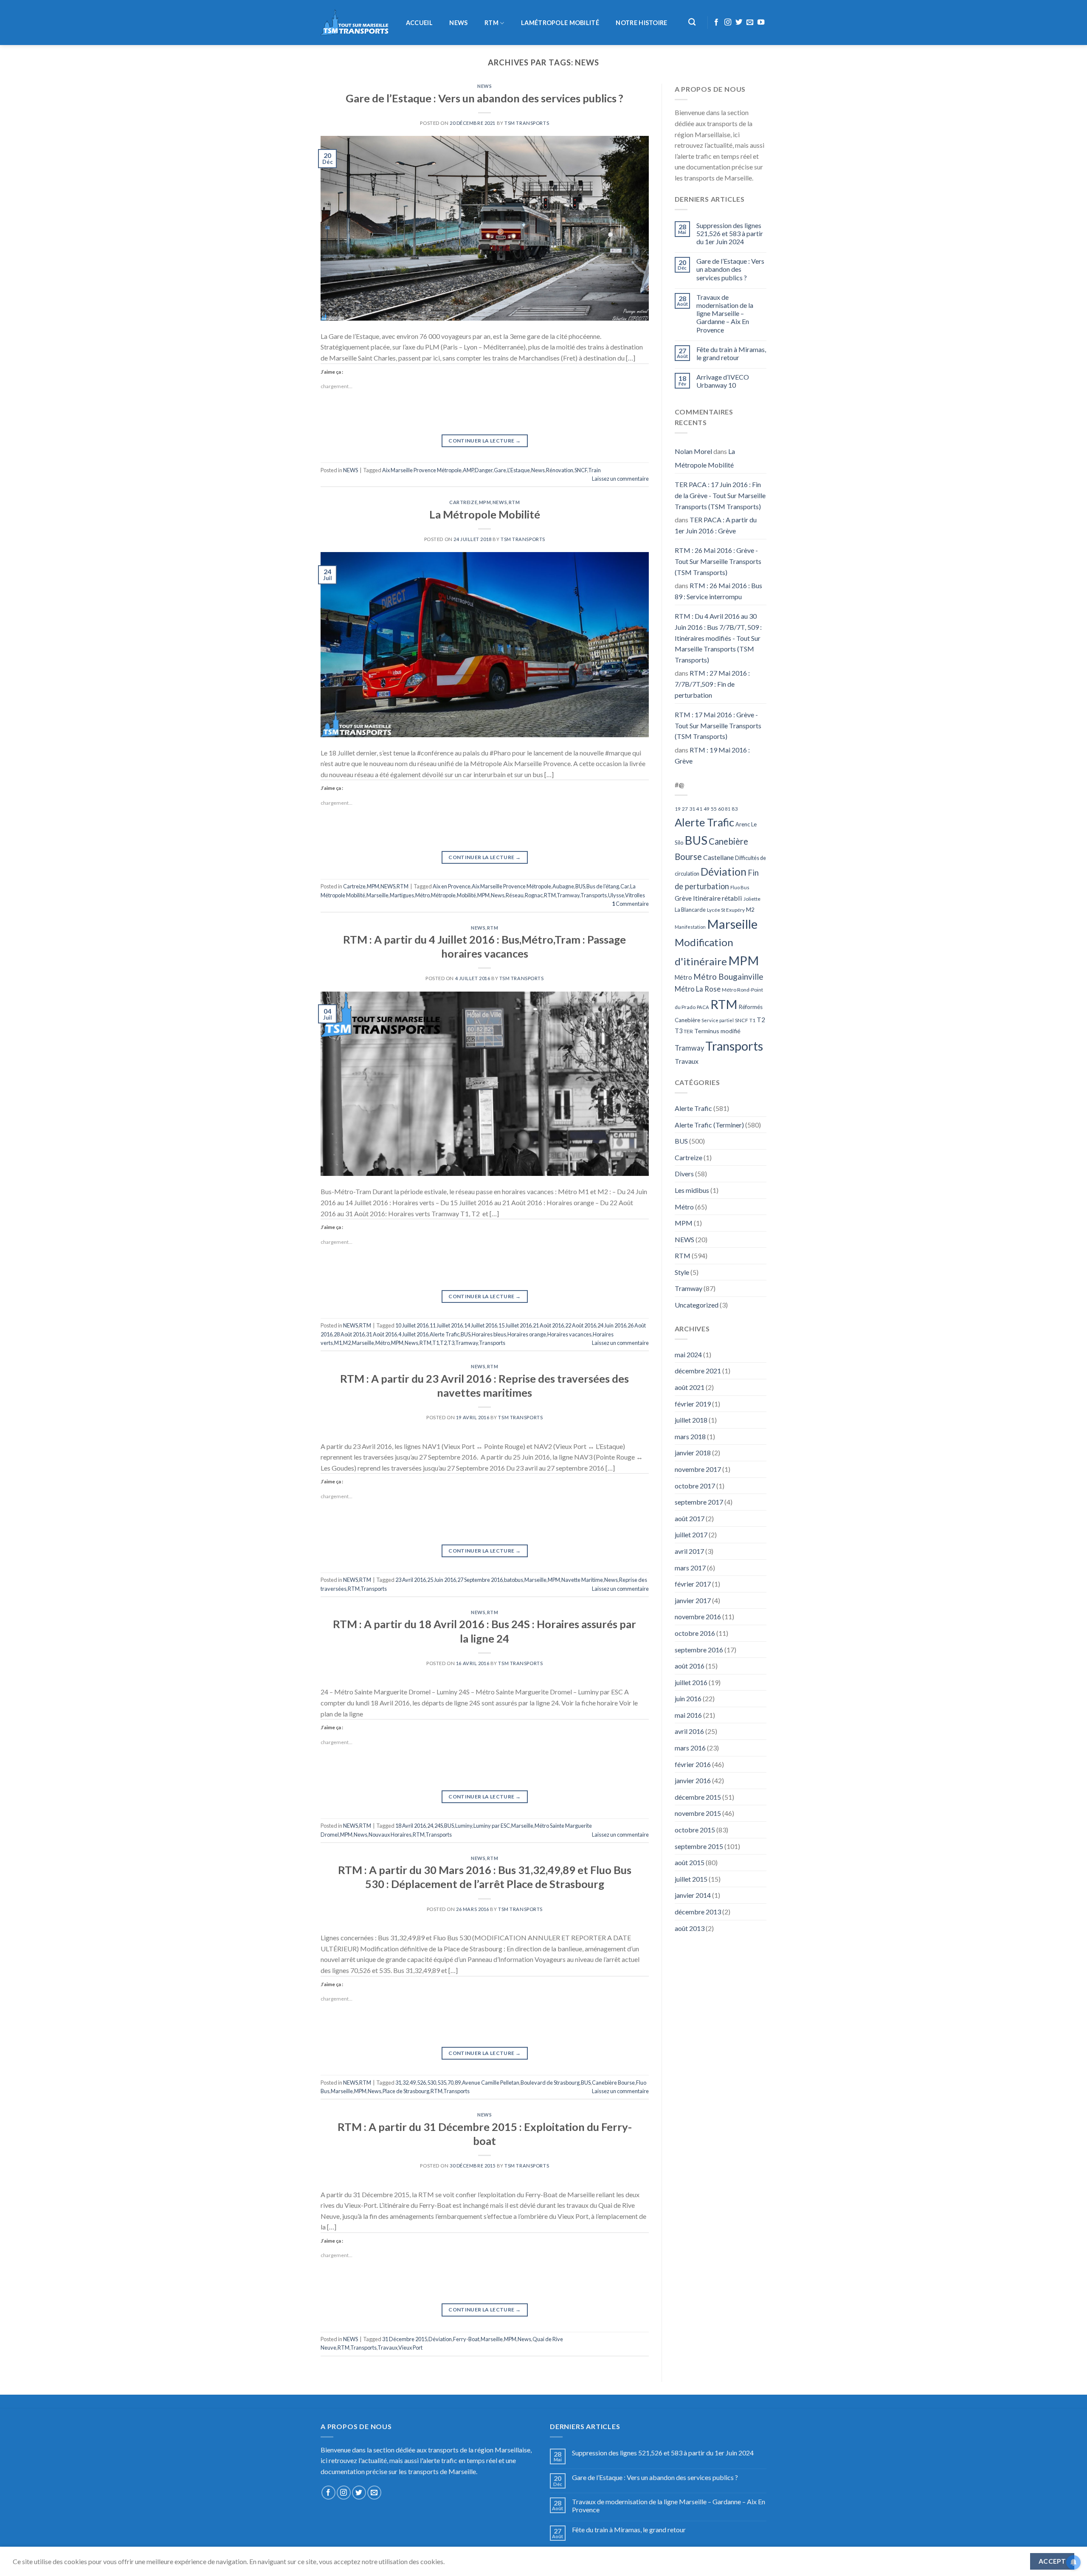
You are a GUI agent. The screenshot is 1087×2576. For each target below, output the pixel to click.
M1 (338, 1343)
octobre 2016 (695, 1633)
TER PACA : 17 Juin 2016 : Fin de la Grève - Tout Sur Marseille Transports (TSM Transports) (720, 495)
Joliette (752, 899)
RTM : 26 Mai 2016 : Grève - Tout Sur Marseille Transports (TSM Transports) (718, 561)
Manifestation (690, 927)
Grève (683, 898)
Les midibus (692, 1190)
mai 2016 (688, 1715)
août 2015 (690, 1862)
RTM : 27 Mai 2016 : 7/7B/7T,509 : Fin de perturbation (712, 684)
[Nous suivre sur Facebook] (716, 23)
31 (398, 2083)
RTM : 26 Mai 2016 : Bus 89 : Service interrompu (718, 591)
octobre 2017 (695, 1486)
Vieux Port (410, 2348)
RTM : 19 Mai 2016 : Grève (712, 755)
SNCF (581, 470)
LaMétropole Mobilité (560, 23)
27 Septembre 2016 (480, 1580)
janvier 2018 (693, 1453)
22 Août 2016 (581, 1325)
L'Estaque (519, 470)
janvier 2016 (693, 1780)
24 (430, 1826)
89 (458, 2083)
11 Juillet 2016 (446, 1325)
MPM (485, 502)
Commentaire (630, 904)
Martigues (402, 895)
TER (688, 1031)
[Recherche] (692, 22)
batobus (514, 1580)
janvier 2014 (693, 1895)
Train (594, 470)
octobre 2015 (695, 1830)
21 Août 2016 (548, 1325)
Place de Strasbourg (406, 2091)
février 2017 (693, 1584)
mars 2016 (690, 1748)
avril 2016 (689, 1731)
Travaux (387, 2348)
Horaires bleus (489, 1334)
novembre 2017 (698, 1469)
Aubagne (563, 886)
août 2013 (690, 1928)
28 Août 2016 (349, 1334)
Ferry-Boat (466, 2339)
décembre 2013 (698, 1912)
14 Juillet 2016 (481, 1325)
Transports (594, 895)
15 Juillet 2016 (515, 1325)
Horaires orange (527, 1334)
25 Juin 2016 (442, 1580)
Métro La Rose (698, 989)
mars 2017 (690, 1568)
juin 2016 (688, 1698)
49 (413, 2083)
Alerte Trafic (445, 1334)
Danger (484, 470)
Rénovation (560, 470)
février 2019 (693, 1404)
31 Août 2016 (382, 1334)
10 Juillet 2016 (412, 1325)
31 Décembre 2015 (405, 2339)
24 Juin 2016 (612, 1325)
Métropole (443, 895)
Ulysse (616, 895)
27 (685, 809)
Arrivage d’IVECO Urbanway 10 (723, 381)
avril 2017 (689, 1551)
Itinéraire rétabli (718, 898)
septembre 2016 (699, 1650)
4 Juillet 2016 (413, 1334)
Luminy (464, 1826)
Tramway (568, 895)
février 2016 (693, 1764)
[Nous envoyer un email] (750, 23)
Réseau (515, 895)
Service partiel (718, 1020)
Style (682, 1272)
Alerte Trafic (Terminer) (709, 1125)
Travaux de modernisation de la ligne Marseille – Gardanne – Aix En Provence (725, 313)
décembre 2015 (698, 1797)
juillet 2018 (691, 1420)
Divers (684, 1174)
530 (432, 2083)
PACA (703, 1007)
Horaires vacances (569, 1334)
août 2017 (690, 1518)
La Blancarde (690, 910)
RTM (491, 23)
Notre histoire (641, 23)
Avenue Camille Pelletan (491, 2083)
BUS (580, 886)
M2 (347, 1343)
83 (735, 809)
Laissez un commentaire (620, 479)
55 (714, 809)
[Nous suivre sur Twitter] (739, 23)
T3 (451, 1343)
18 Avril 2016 (411, 1826)
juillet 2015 (691, 1879)
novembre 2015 (698, 1813)
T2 (443, 1343)
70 (451, 2083)
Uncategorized (697, 1305)
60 (721, 809)
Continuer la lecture (484, 441)
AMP (468, 470)
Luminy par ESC (492, 1826)
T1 (436, 1343)
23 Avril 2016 (411, 1580)
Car (625, 886)
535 (442, 2083)
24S (439, 1826)
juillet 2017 (691, 1535)
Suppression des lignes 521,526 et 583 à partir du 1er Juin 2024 (730, 233)
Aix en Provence (452, 886)
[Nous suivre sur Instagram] (728, 23)
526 (421, 2083)
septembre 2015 (699, 1846)
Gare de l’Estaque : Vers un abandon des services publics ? (484, 98)
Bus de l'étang (603, 886)
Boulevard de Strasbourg (550, 2083)
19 (678, 809)
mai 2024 (688, 1354)
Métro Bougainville (728, 977)
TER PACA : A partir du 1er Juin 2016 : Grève (716, 525)
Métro (422, 895)
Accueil (419, 23)
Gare (500, 470)
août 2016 (690, 1666)
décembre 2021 (698, 1371)
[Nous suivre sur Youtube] (761, 23)
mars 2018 (690, 1436)
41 (699, 809)
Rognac (534, 895)
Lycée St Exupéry (726, 910)
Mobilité (466, 895)
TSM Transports (527, 123)
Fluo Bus (740, 887)
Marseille (377, 895)
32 (406, 2083)
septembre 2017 (699, 1502)
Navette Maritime (582, 1580)
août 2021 (690, 1387)
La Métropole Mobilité (485, 514)
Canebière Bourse (613, 2083)
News (538, 470)
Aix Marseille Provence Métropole (422, 470)
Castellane (718, 857)
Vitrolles (635, 895)
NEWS (458, 23)
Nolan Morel (693, 451)
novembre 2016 (698, 1616)
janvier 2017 (693, 1600)
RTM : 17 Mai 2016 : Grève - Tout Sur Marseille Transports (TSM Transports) (718, 725)
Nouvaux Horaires (390, 1835)
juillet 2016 (691, 1682)
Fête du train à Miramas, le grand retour (731, 353)
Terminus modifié (717, 1031)
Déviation (440, 2339)
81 (728, 809)
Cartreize (463, 502)
